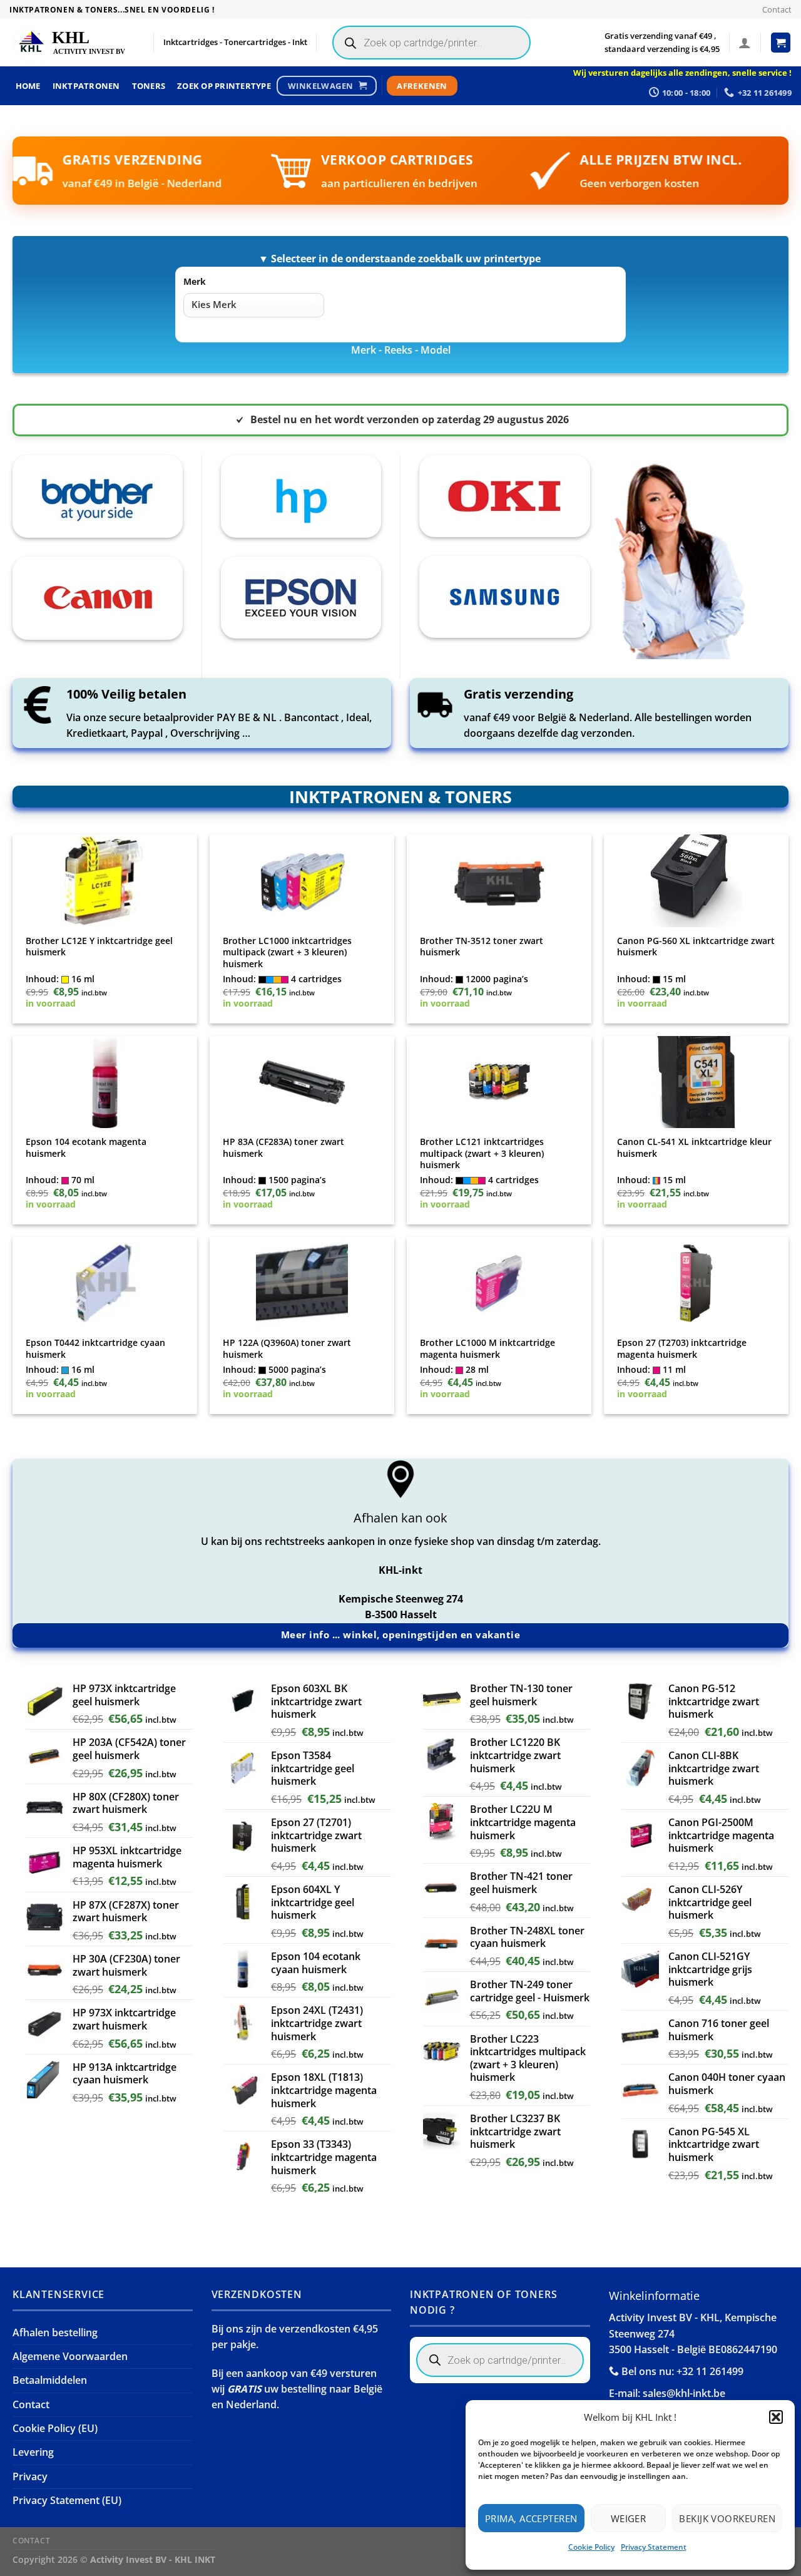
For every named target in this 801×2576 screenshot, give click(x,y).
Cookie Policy (591, 2547)
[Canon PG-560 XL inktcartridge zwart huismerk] (696, 881)
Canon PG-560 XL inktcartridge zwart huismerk (696, 947)
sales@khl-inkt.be (684, 2393)
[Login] (745, 43)
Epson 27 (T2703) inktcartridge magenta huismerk (682, 1349)
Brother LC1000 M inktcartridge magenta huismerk (487, 1349)
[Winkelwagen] (781, 43)
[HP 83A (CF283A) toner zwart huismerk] (302, 1082)
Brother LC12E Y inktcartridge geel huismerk (99, 947)
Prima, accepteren (531, 2518)
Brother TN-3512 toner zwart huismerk (482, 947)
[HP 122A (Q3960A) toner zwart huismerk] (302, 1283)
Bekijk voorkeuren (727, 2518)
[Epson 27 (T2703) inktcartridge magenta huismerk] (696, 1283)
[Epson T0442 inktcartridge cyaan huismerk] (105, 1283)
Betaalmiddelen (50, 2380)
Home (28, 86)
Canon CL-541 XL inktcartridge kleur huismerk (694, 1148)
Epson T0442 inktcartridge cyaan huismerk (95, 1349)
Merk (195, 281)
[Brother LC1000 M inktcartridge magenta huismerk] (499, 1283)
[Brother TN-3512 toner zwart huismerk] (499, 881)
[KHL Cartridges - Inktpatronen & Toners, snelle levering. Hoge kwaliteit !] (72, 43)
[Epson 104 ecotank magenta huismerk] (105, 1082)
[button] (776, 2417)
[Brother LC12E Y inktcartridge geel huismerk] (105, 881)
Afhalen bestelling (55, 2332)
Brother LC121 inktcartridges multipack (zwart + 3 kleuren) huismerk (482, 1153)
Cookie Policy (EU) (55, 2428)
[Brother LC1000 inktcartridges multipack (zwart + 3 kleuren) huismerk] (302, 881)
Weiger (629, 2518)
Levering (33, 2452)
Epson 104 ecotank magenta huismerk (86, 1148)
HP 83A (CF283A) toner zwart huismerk (283, 1148)
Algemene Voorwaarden (70, 2356)
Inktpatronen (86, 86)
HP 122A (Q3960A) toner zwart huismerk (287, 1349)
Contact (777, 9)
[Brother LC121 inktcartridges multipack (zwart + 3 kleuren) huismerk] (499, 1082)
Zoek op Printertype (224, 86)
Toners (149, 86)
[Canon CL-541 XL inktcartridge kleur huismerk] (696, 1082)
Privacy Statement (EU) (67, 2500)
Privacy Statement (654, 2547)
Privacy (30, 2476)
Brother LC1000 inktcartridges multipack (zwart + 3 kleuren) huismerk (287, 952)
